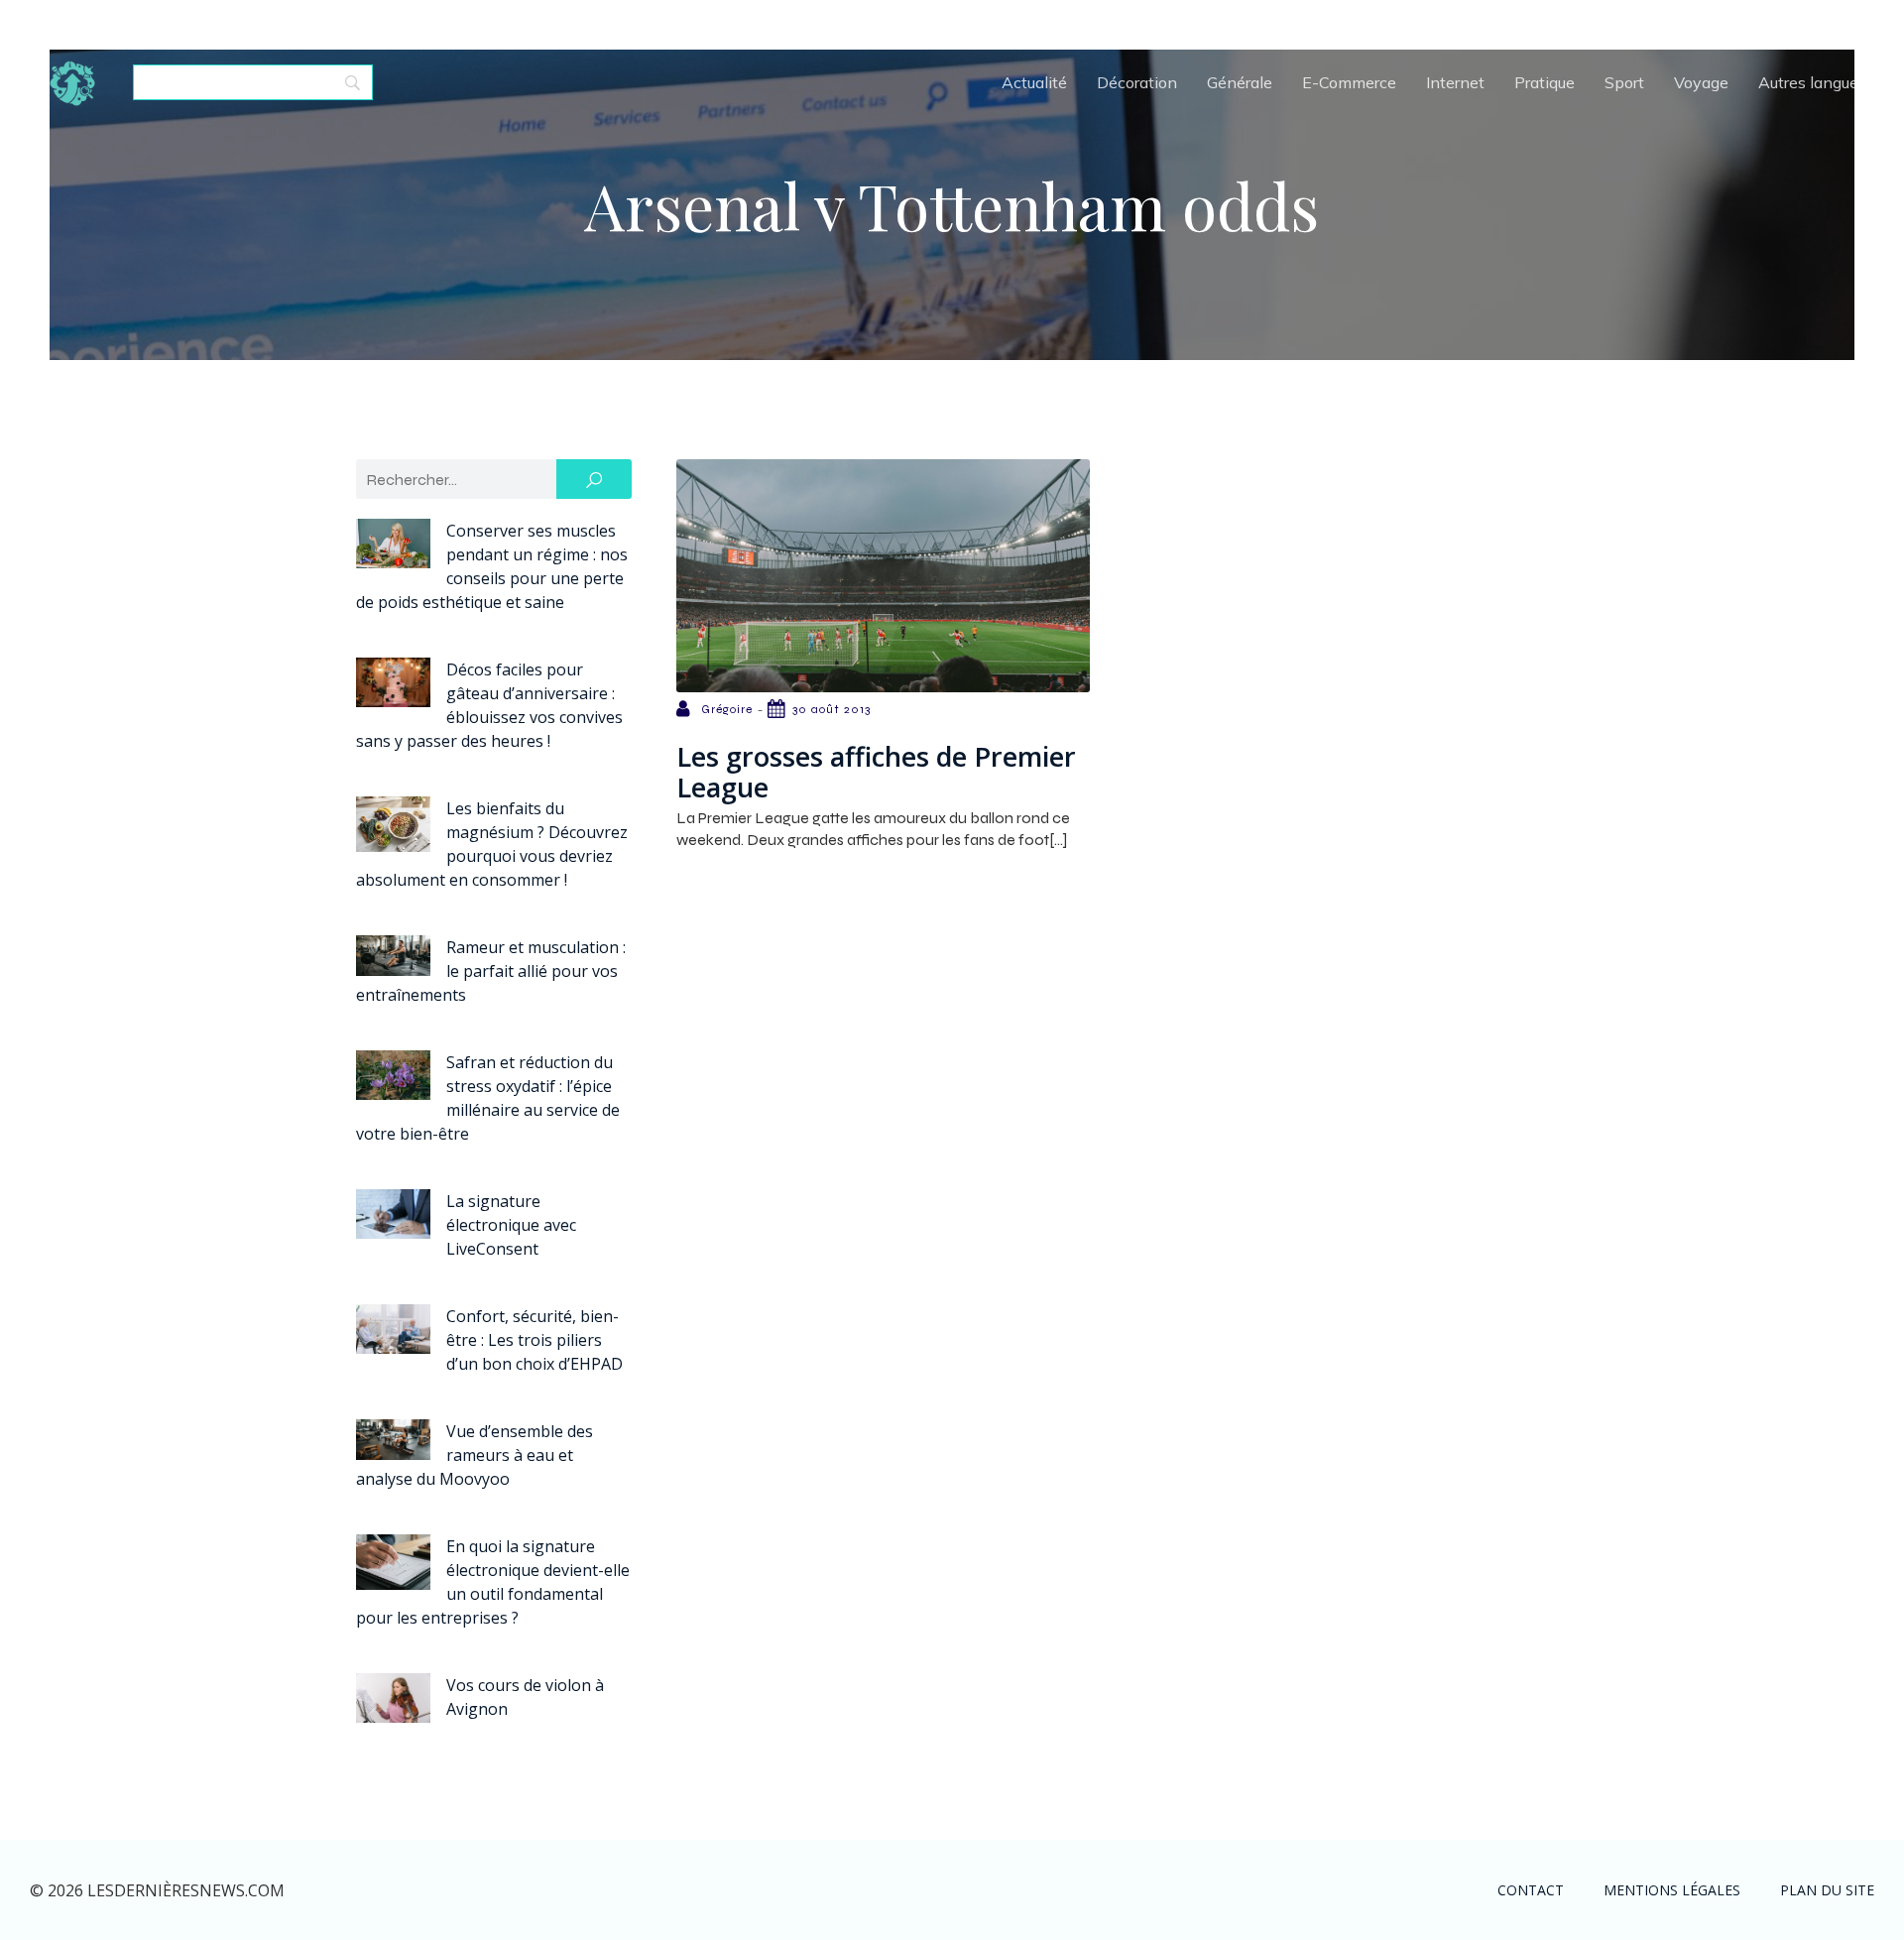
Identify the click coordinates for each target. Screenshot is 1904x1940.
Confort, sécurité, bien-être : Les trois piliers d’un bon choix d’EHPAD (535, 1340)
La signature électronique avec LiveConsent (511, 1225)
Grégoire (727, 709)
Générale (1240, 82)
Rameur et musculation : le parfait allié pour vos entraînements (491, 971)
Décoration (1137, 82)
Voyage (1701, 82)
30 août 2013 (832, 709)
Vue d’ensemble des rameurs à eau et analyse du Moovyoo (475, 1455)
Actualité (1034, 82)
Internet (1455, 82)
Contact (1531, 1890)
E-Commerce (1349, 82)
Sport (1624, 82)
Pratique (1545, 82)
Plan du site (1827, 1890)
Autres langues (1812, 82)
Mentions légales (1672, 1890)
